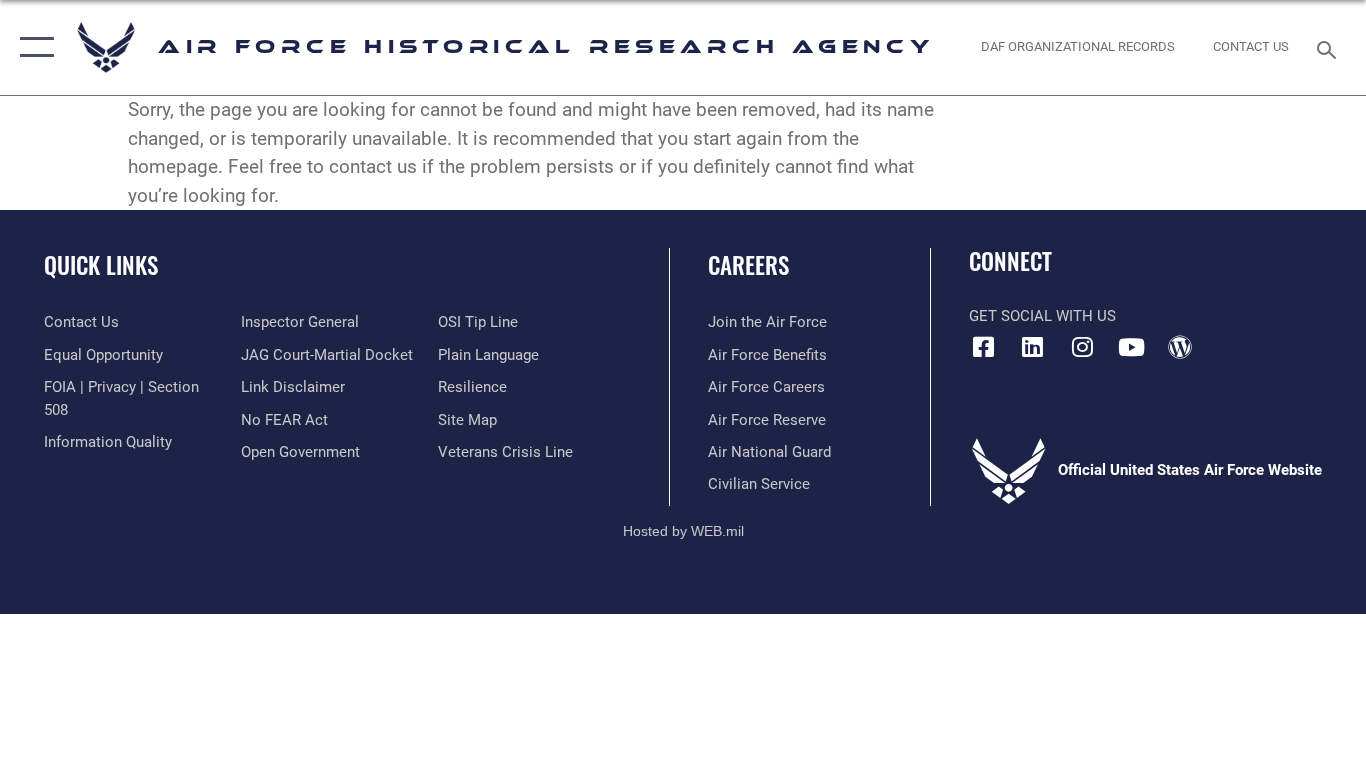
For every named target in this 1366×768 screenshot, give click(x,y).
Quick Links (101, 265)
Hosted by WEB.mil (683, 531)
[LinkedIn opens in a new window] (1033, 347)
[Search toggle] (1330, 48)
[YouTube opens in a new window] (1131, 347)
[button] (32, 47)
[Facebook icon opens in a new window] (984, 347)
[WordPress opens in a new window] (1180, 347)
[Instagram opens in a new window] (1082, 347)
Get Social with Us (1042, 316)
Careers (748, 265)
